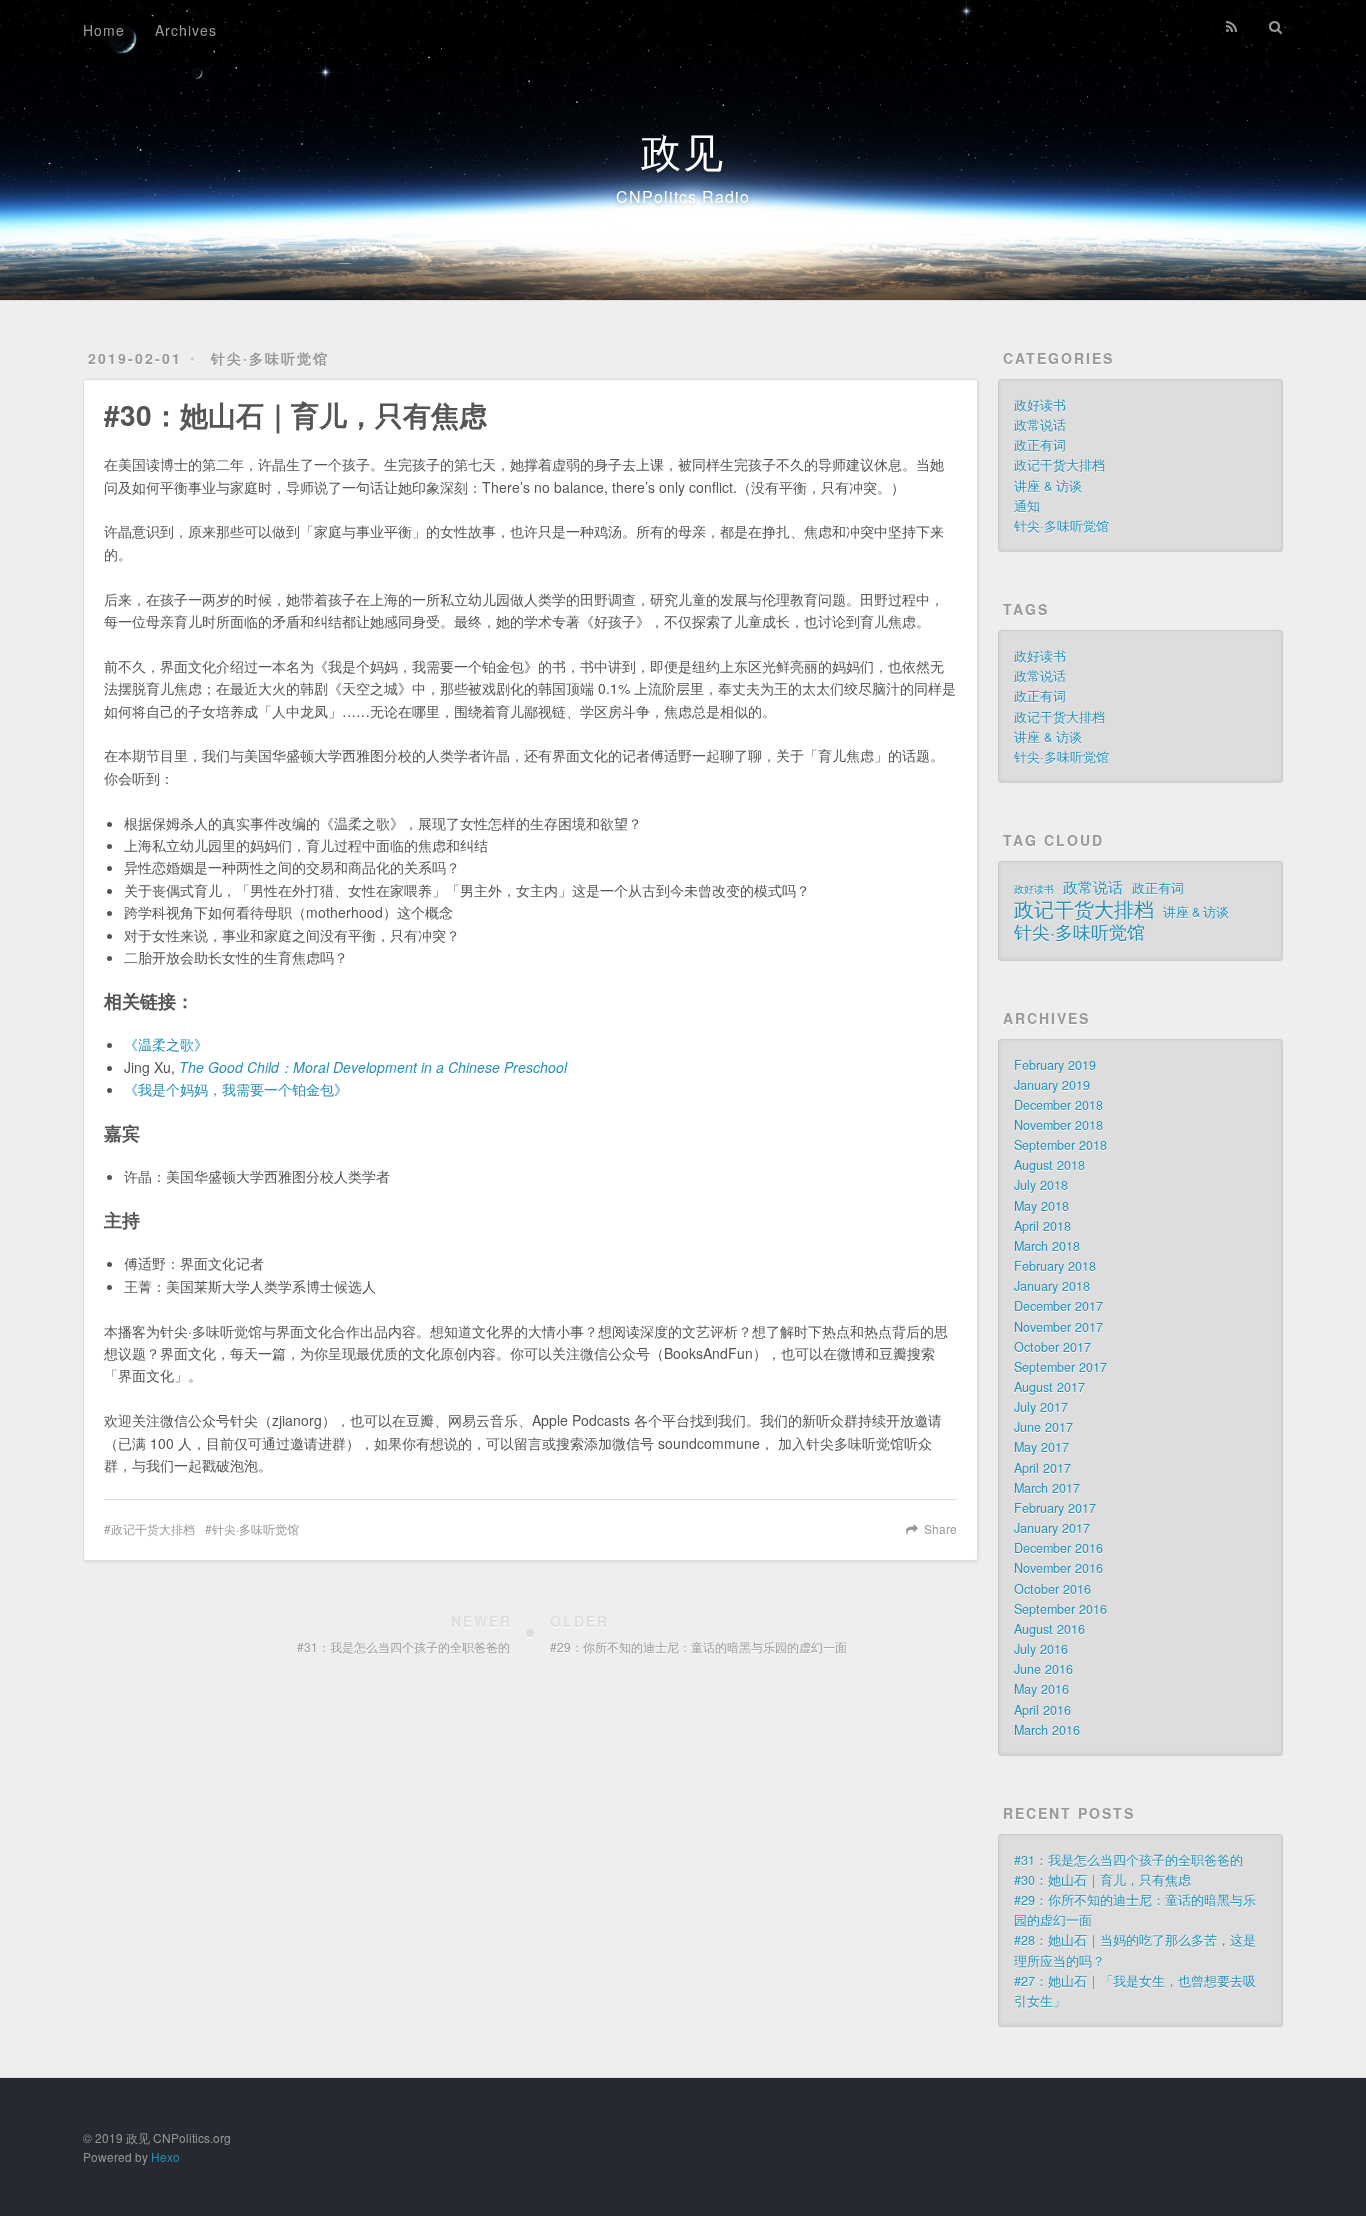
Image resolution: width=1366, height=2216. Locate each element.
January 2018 (1052, 1286)
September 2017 (1060, 1367)
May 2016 (1041, 1689)
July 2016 (1041, 1649)
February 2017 (1055, 1508)
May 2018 (1041, 1206)
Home (104, 30)
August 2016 (1049, 1629)
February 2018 (1055, 1266)
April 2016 (1042, 1710)
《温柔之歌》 (166, 1044)
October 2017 (1052, 1347)
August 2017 (1049, 1387)
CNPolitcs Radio (683, 196)
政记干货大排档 (153, 1528)
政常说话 (1040, 425)
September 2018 (1060, 1145)
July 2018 (1041, 1185)
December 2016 (1058, 1548)
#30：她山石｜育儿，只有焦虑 (1102, 1880)
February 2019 (1055, 1065)
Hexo (165, 2156)
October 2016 (1052, 1589)
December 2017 (1058, 1306)
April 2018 (1042, 1226)
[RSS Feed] (1232, 27)
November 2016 (1058, 1568)
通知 (1027, 506)
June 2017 (1043, 1427)
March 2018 (1047, 1246)
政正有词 (1040, 445)
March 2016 (1047, 1730)
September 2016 (1060, 1609)
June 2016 (1043, 1669)
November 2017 (1058, 1327)
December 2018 (1058, 1105)
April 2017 (1042, 1468)
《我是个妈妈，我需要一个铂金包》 (236, 1089)
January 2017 (1052, 1528)
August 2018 (1049, 1165)
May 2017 (1041, 1447)
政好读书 (1040, 405)
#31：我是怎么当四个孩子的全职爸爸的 (1128, 1860)
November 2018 (1058, 1125)
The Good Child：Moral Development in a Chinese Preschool (373, 1067)
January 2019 (1052, 1085)
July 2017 (1041, 1407)
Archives (186, 30)
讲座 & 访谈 (1048, 486)
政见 (683, 149)
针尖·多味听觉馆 (270, 358)
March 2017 (1047, 1488)
